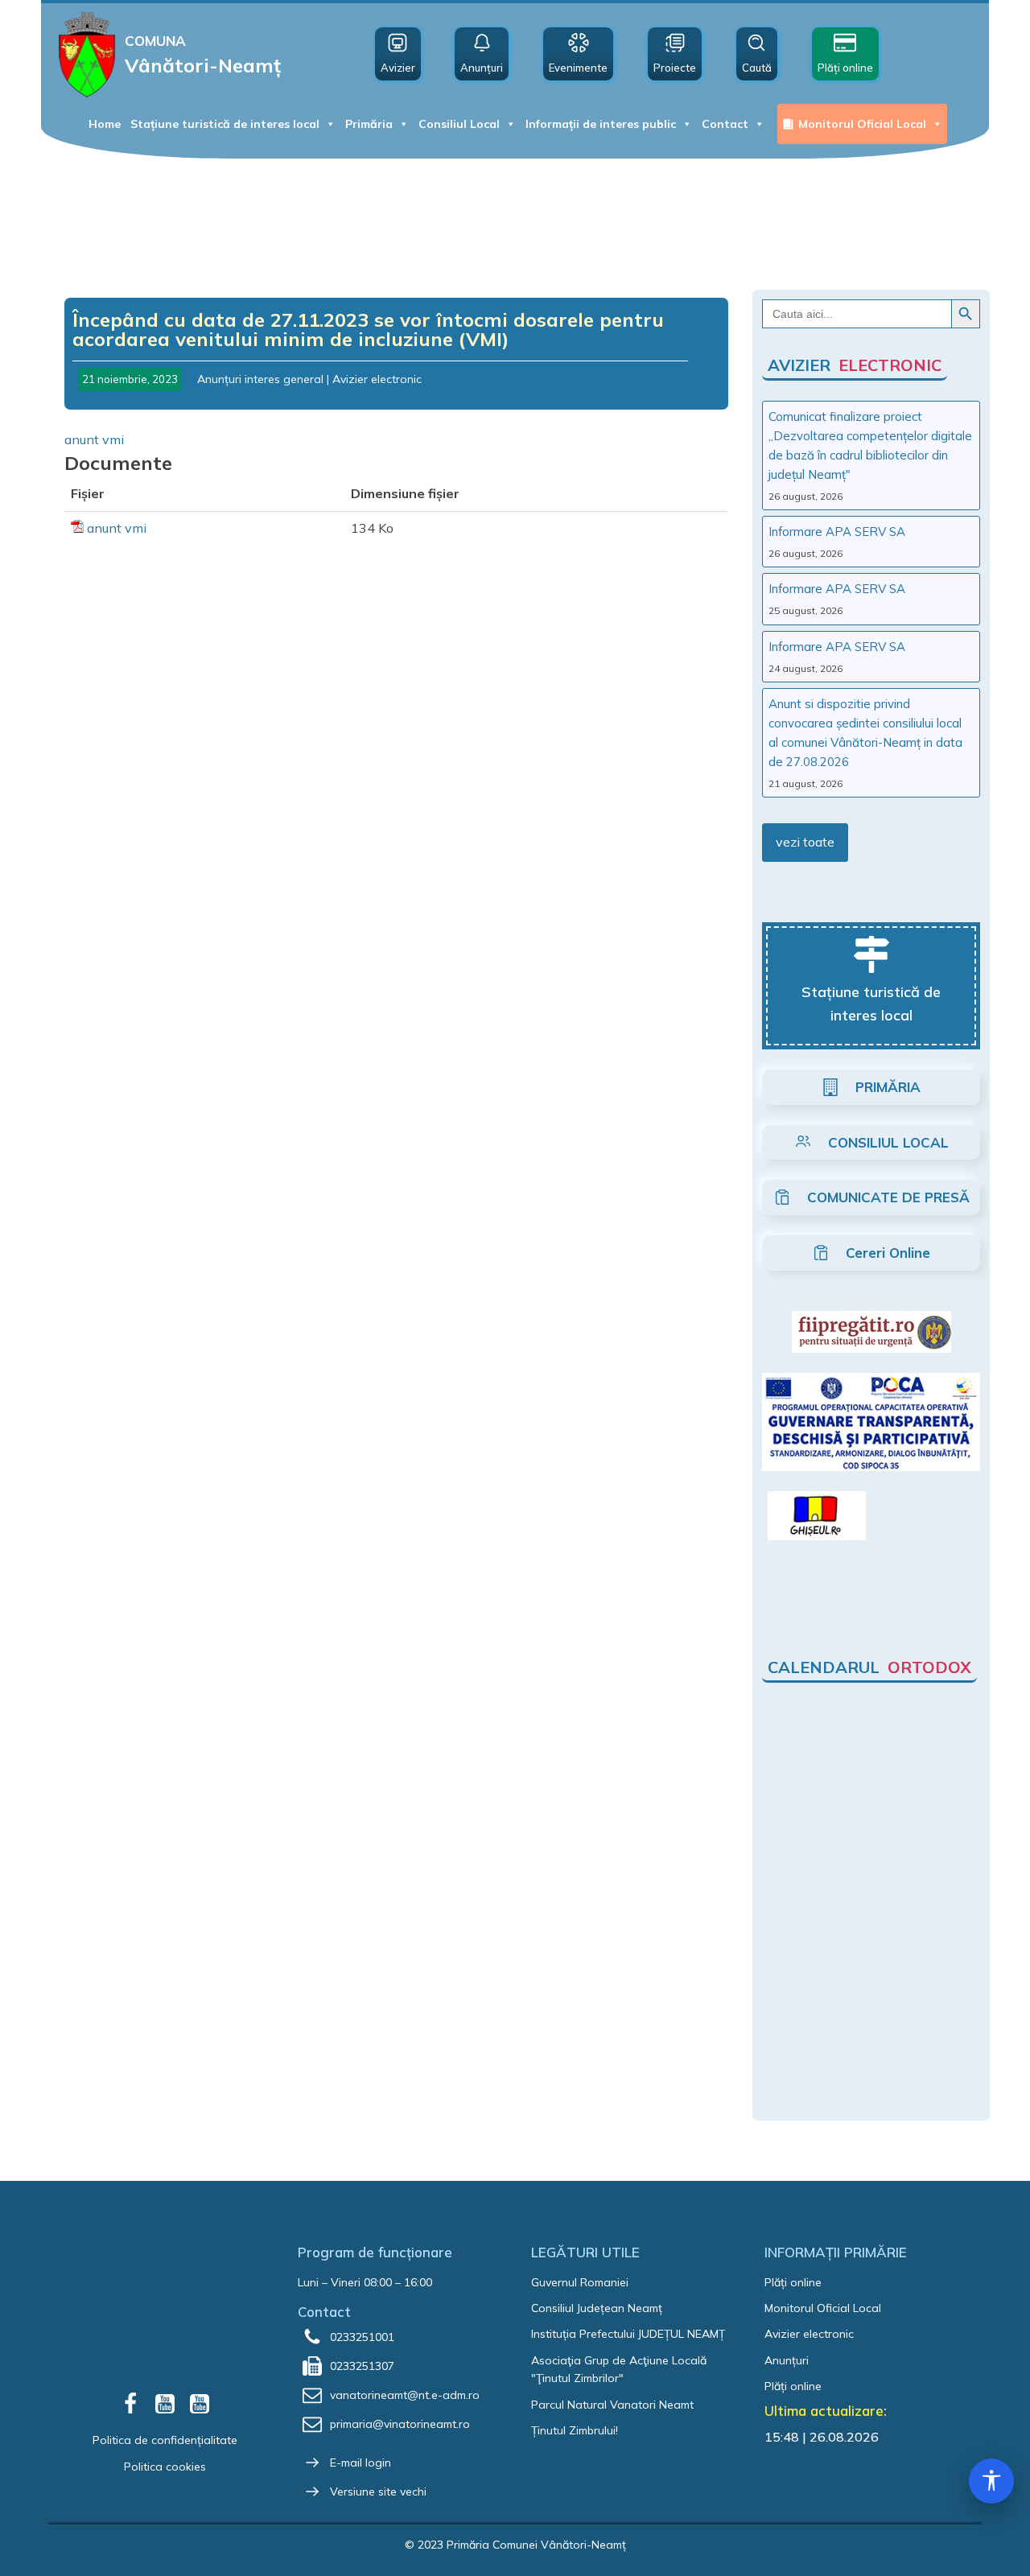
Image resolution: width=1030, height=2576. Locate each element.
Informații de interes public (601, 124)
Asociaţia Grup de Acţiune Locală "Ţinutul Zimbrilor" (619, 2369)
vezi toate (805, 842)
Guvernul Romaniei (580, 2282)
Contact (725, 124)
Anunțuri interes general (260, 379)
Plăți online (793, 2282)
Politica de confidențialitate (165, 2440)
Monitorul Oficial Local (862, 124)
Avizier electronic (377, 379)
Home (105, 124)
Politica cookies (165, 2467)
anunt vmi (94, 439)
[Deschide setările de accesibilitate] (991, 2481)
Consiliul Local (459, 124)
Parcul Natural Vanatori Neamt (612, 2405)
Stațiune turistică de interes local (225, 124)
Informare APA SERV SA (837, 532)
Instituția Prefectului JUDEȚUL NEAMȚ (628, 2334)
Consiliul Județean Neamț (597, 2308)
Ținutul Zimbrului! (575, 2430)
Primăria (369, 124)
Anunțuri (787, 2360)
